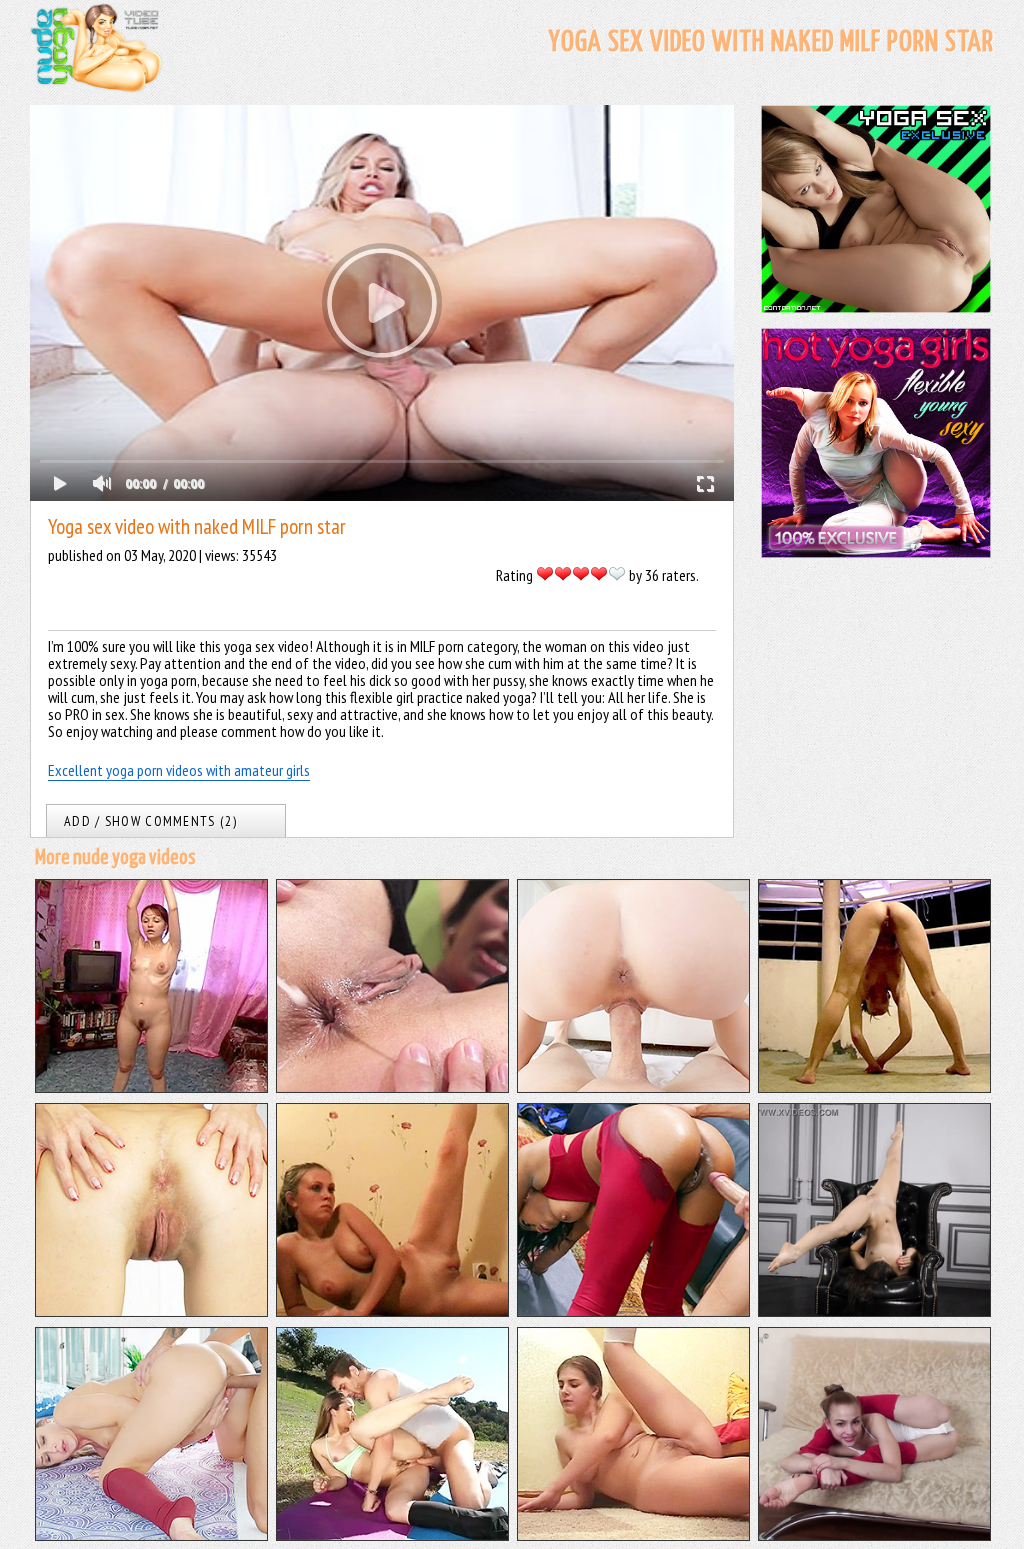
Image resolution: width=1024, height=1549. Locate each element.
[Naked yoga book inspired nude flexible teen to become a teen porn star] (633, 1535)
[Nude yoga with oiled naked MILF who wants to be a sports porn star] (151, 1087)
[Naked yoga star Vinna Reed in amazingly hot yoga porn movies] (151, 1535)
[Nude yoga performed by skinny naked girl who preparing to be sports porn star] (151, 1311)
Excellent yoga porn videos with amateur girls (179, 770)
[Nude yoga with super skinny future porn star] (874, 1535)
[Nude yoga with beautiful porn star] (874, 1311)
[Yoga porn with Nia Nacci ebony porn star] (633, 1311)
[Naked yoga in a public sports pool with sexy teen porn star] (874, 1087)
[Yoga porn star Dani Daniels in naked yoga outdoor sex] (392, 1535)
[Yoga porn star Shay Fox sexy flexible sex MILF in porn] (392, 1087)
